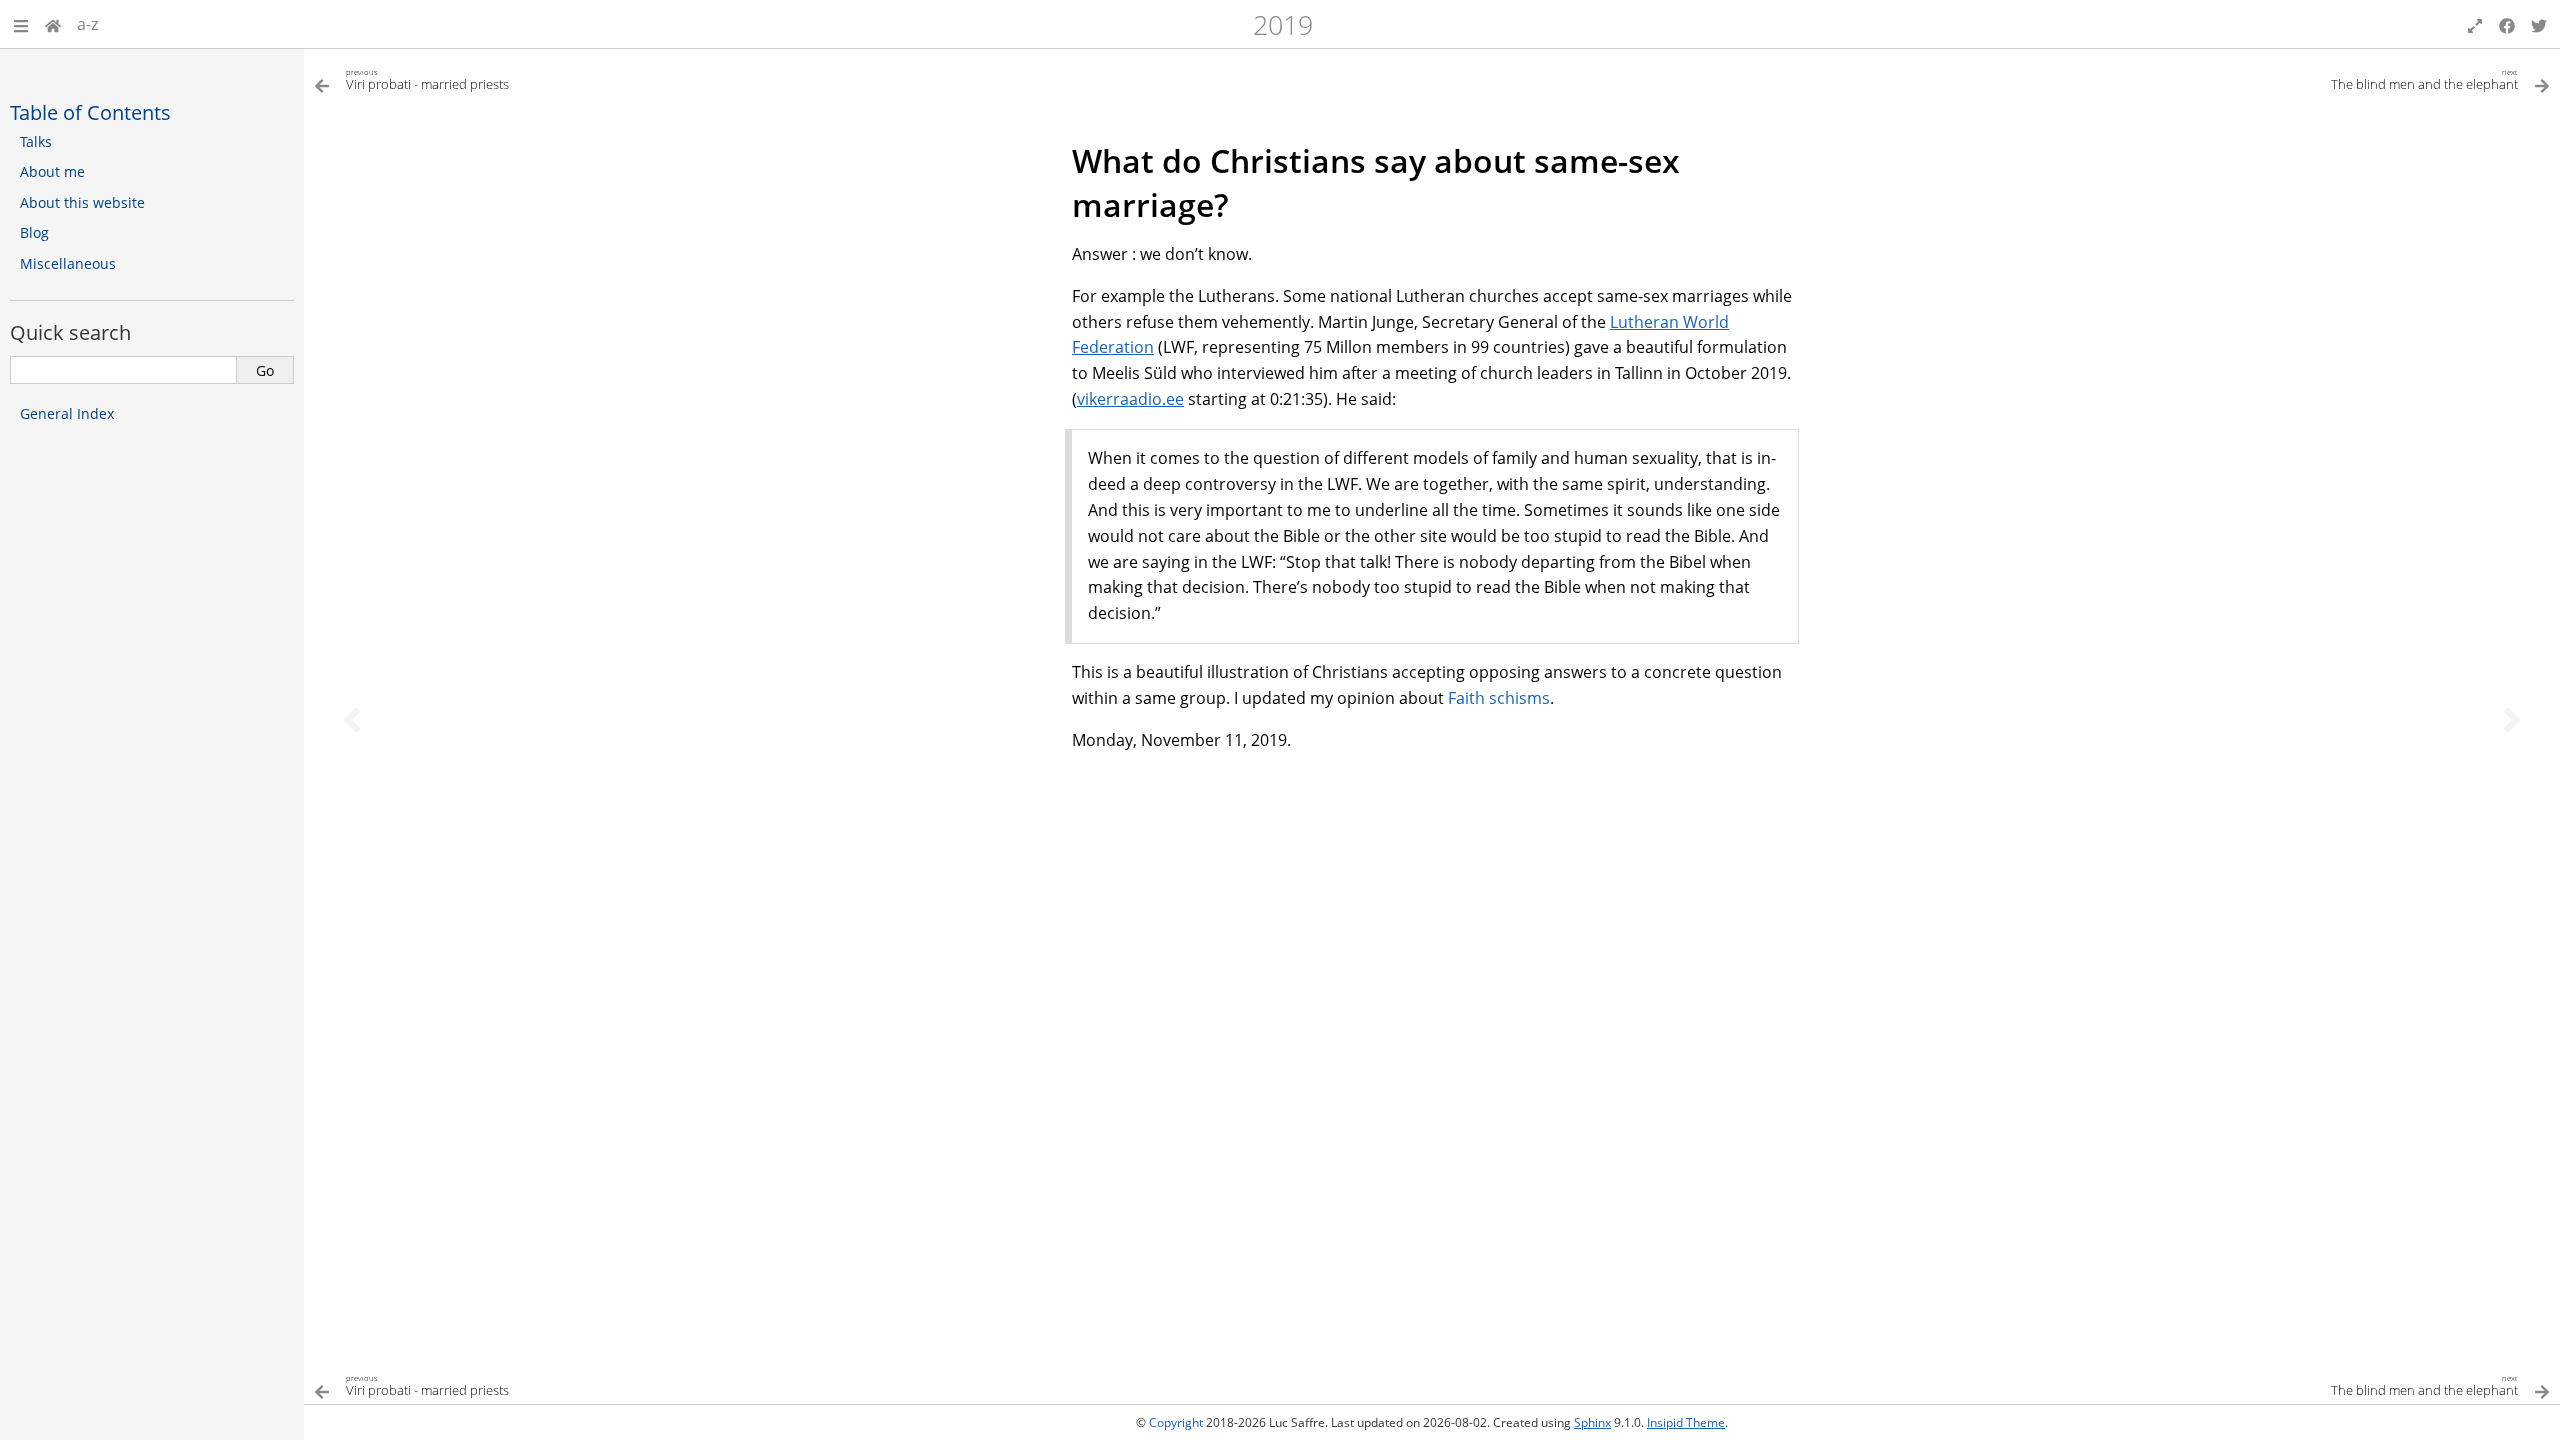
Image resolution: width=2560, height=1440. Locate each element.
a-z (87, 24)
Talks (36, 141)
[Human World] (53, 24)
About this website (82, 202)
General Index (67, 413)
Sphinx (1592, 1422)
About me (52, 171)
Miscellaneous (68, 263)
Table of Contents (90, 112)
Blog (34, 232)
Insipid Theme (1686, 1422)
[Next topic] (2512, 720)
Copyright (1176, 1422)
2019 (1283, 24)
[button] (21, 24)
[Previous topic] (352, 720)
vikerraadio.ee (1130, 399)
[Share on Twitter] (2539, 24)
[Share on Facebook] (2507, 24)
